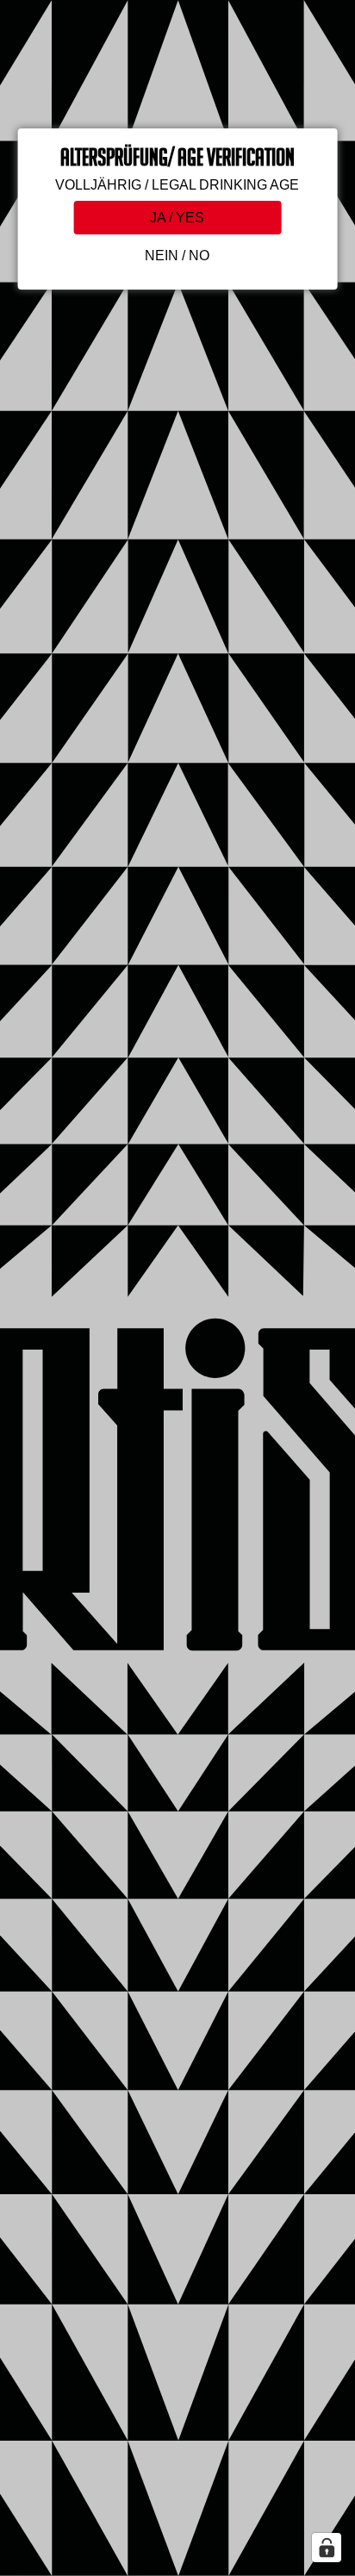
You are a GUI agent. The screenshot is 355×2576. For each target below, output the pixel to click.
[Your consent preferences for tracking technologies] (327, 2548)
